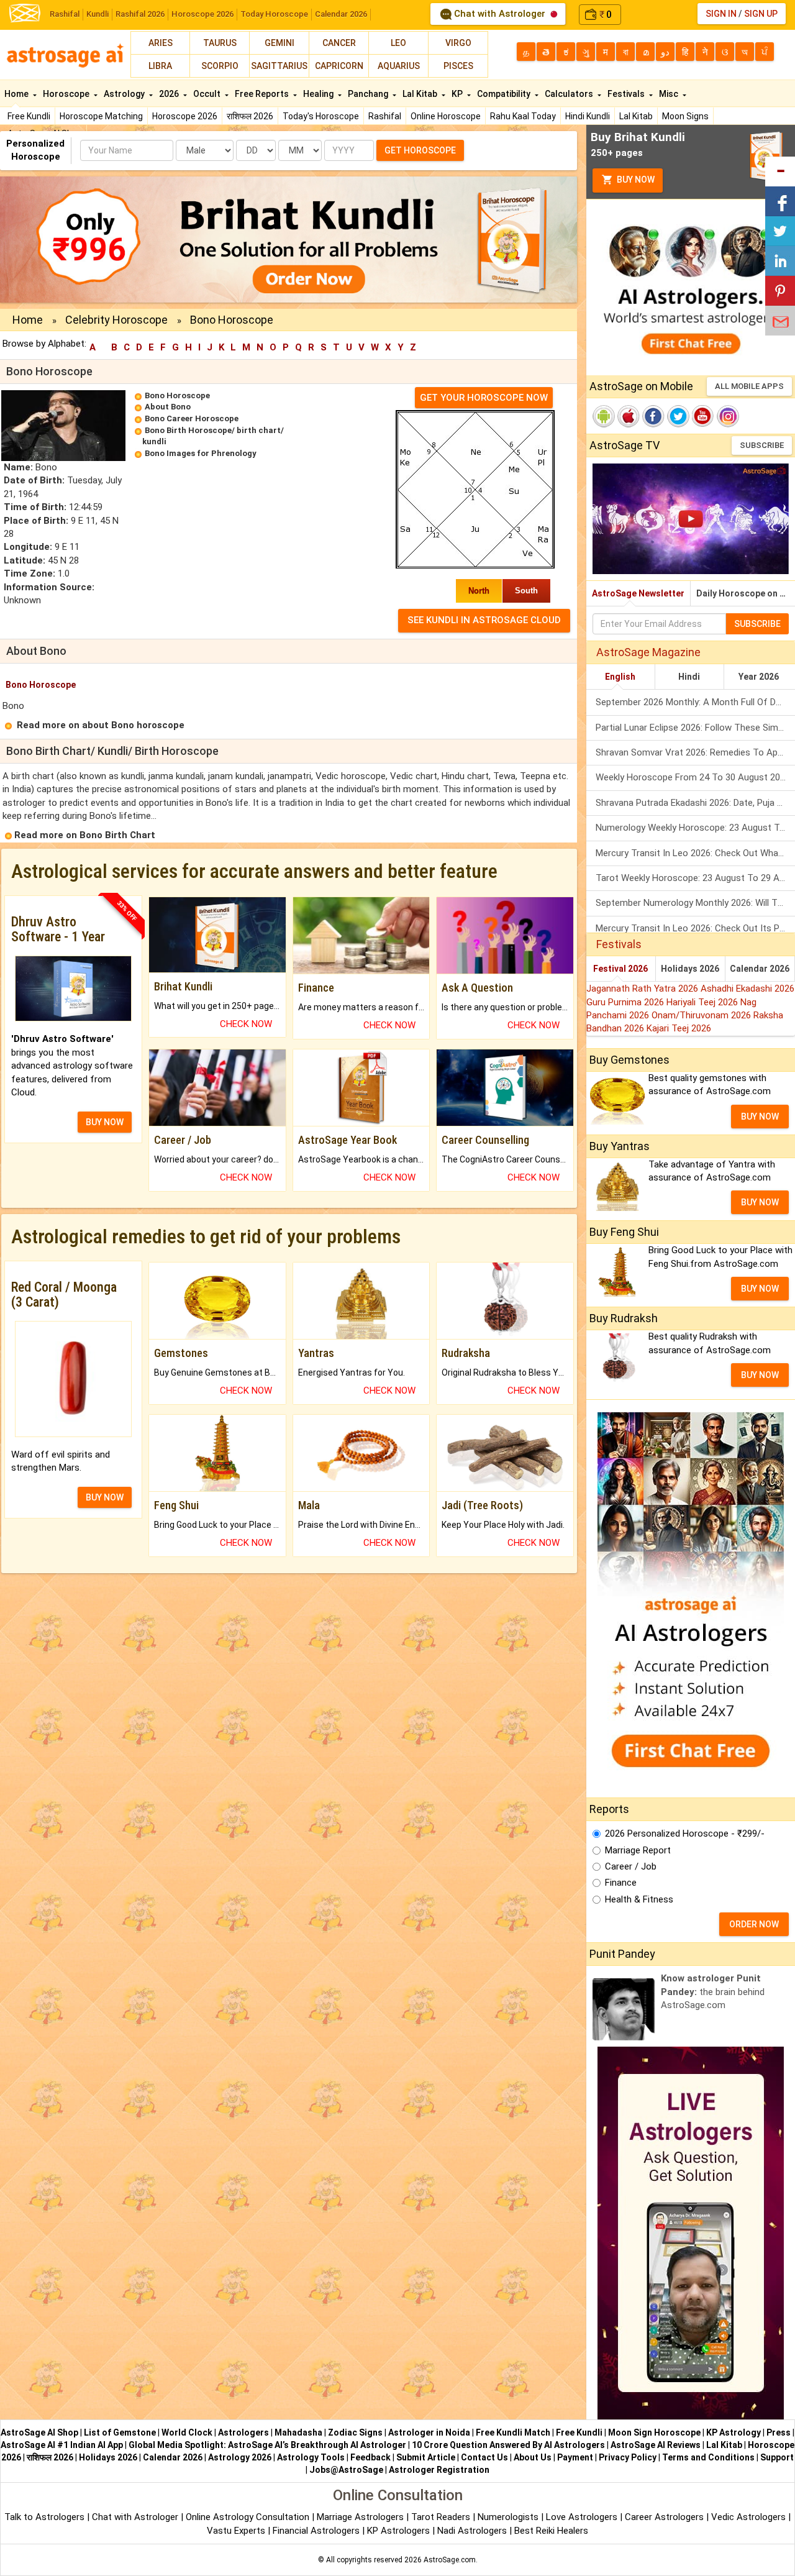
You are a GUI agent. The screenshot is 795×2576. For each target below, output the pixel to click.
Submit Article (426, 2457)
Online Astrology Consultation (249, 2517)
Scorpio (220, 66)
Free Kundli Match (513, 2432)
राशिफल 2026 (250, 116)
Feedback (370, 2457)
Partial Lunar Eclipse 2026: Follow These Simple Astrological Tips (695, 728)
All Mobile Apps (749, 386)
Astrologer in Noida (429, 2432)
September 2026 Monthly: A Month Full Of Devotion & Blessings (695, 702)
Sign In (721, 14)
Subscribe (762, 445)
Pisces (458, 66)
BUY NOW (105, 1122)
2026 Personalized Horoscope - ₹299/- (685, 1834)
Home (17, 94)
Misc (670, 94)
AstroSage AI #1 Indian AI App (62, 2445)
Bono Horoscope (177, 395)
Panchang (369, 94)
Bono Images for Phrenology (201, 453)
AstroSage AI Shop (39, 2432)
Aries (161, 43)
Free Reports (263, 94)
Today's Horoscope (321, 116)
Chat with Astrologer (500, 14)
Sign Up (761, 14)
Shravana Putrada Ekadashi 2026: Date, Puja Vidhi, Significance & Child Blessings (695, 803)
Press (779, 2432)
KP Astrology (734, 2432)
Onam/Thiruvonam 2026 (702, 1015)
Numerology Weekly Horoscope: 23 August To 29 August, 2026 (695, 828)
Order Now (754, 1924)
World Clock (187, 2432)
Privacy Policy (628, 2457)
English (620, 677)
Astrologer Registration (439, 2470)
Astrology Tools (311, 2457)
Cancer (339, 43)
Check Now (246, 1024)
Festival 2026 (620, 969)
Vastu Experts (236, 2531)
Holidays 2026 (690, 969)
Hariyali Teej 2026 (703, 1002)
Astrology (125, 94)
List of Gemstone (120, 2432)
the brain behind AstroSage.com (713, 1992)
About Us (533, 2457)
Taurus (220, 43)
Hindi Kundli (588, 116)
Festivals (627, 94)
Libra (160, 66)
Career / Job (631, 1866)
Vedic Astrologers (748, 2517)
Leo (398, 43)
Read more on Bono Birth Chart (85, 835)
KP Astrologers (400, 2531)
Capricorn (339, 66)
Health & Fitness (639, 1899)
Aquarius (399, 66)
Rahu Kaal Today (523, 116)
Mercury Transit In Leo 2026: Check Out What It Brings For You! (695, 853)
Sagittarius (279, 66)
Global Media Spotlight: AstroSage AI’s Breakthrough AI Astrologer (267, 2445)
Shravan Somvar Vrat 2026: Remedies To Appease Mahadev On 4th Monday (695, 752)
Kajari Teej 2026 (679, 1028)
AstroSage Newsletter (638, 593)
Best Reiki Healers (551, 2531)
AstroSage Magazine (648, 652)
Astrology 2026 (240, 2457)
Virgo (458, 43)
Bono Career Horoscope (192, 418)
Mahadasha (298, 2432)
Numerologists (509, 2517)
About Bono (168, 407)
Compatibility (505, 94)
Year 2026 (759, 677)
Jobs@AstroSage (346, 2470)
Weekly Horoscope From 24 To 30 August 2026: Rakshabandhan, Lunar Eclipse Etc (695, 777)
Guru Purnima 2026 (626, 1002)
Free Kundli (29, 116)
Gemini (279, 43)
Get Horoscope (420, 150)
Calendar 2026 (341, 14)
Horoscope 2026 (202, 14)
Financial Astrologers (316, 2531)
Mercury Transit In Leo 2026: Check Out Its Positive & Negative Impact (695, 928)
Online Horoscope (446, 116)
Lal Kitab (636, 116)
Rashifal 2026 (140, 14)
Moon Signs (685, 116)
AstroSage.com (450, 2560)
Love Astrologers (582, 2517)
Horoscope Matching (101, 116)
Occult (208, 94)
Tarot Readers (442, 2517)
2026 (170, 94)
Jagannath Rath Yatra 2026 (643, 989)
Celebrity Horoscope (116, 320)
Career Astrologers (664, 2517)
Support (777, 2457)
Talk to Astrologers (44, 2517)
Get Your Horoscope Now (484, 398)
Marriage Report (638, 1850)
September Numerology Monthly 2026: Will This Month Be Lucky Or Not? (695, 903)
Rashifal (65, 14)
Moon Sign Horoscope (654, 2432)
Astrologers (243, 2432)
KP (458, 94)
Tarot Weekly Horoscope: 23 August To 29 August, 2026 (695, 878)
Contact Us (484, 2457)
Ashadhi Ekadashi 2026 (747, 989)
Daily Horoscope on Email (746, 593)
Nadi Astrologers (472, 2531)
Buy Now (635, 180)
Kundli (98, 14)
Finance (621, 1883)
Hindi (689, 677)
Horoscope (67, 94)
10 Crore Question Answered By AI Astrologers (508, 2445)
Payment (575, 2457)
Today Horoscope (274, 14)
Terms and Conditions (708, 2457)
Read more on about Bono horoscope (101, 725)
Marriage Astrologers (361, 2517)
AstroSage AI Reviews (656, 2445)
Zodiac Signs (355, 2432)
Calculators (570, 94)
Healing (319, 94)
